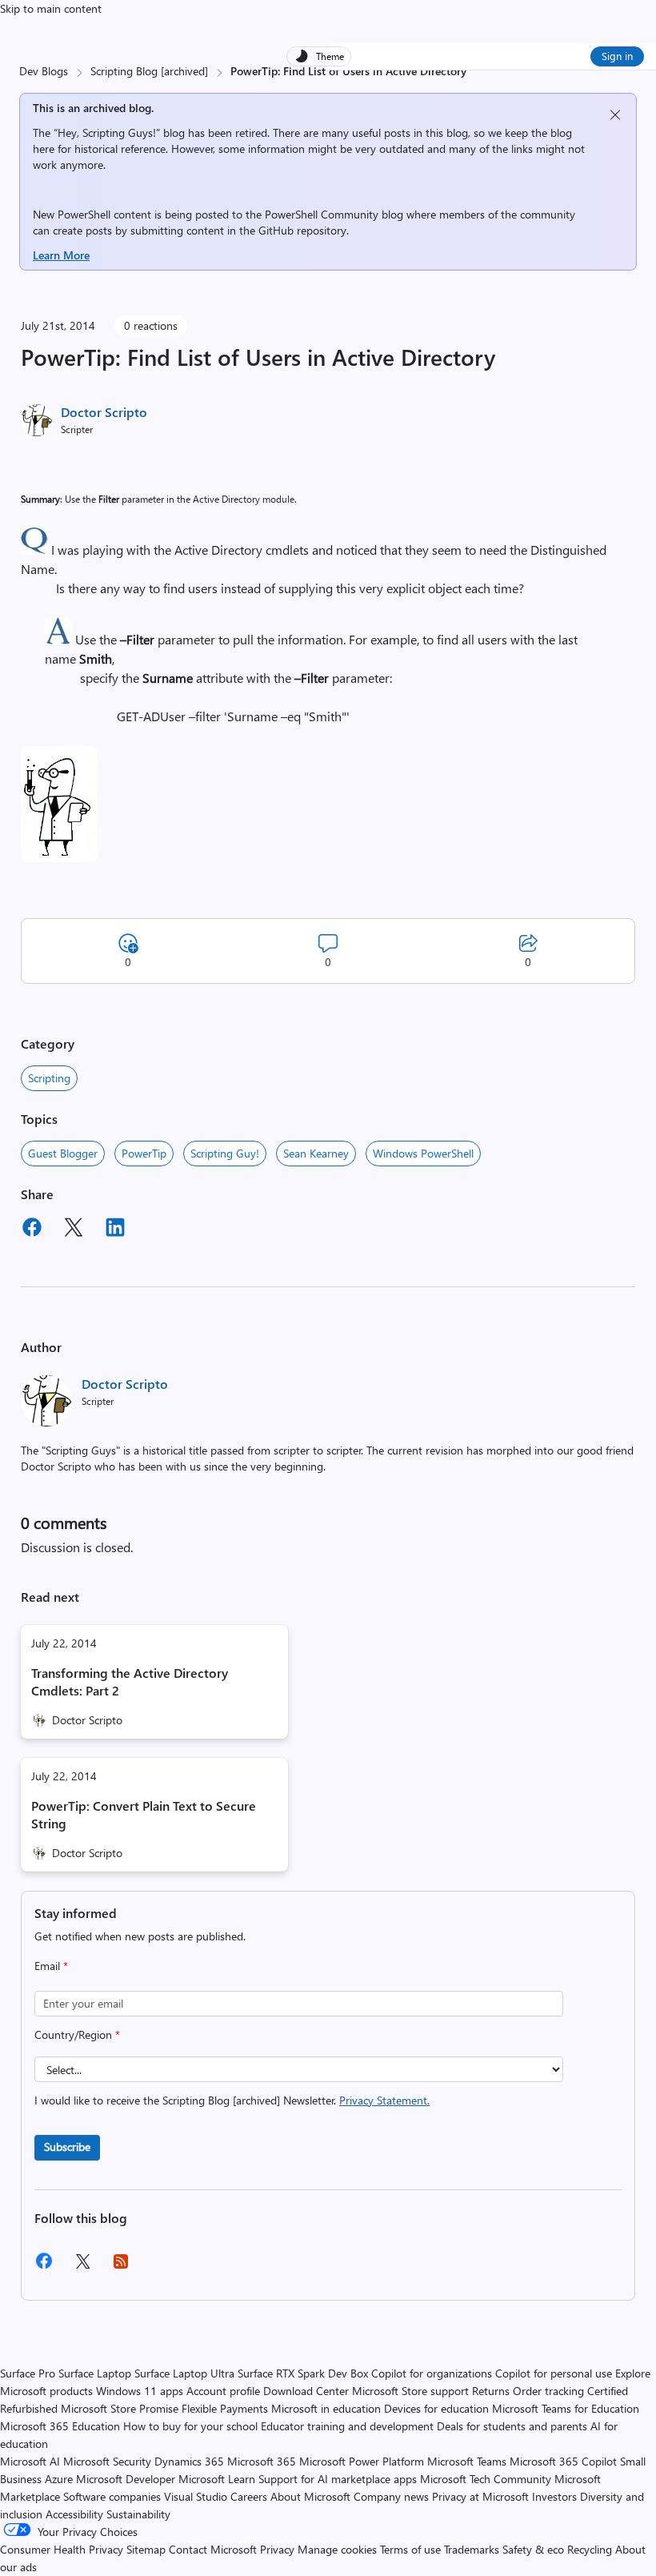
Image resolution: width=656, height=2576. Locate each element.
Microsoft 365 (262, 2461)
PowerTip (144, 1153)
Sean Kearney (316, 1153)
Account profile (223, 2391)
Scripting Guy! (225, 1153)
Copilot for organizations (432, 2373)
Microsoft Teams (467, 2461)
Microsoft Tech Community (486, 2479)
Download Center (306, 2391)
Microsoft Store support (410, 2391)
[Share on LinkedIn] (115, 1230)
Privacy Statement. (384, 2100)
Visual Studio (196, 2496)
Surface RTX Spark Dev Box (303, 2373)
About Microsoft (310, 2496)
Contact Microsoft (213, 2549)
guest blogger (63, 1153)
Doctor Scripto (104, 412)
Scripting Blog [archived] (149, 71)
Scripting (49, 1078)
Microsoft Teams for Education (566, 2408)
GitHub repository (302, 230)
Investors (554, 2496)
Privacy (279, 2549)
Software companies (112, 2496)
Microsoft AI (30, 2461)
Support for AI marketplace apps (338, 2479)
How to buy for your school (190, 2426)
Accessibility (74, 2514)
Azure (59, 2479)
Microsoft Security (107, 2461)
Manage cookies (337, 2549)
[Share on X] (74, 1230)
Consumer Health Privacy (62, 2549)
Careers (249, 2496)
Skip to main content (51, 8)
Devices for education (436, 2408)
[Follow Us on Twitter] (82, 2267)
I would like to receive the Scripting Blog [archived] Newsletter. (232, 2100)
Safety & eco (533, 2549)
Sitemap (146, 2549)
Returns (491, 2391)
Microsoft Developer (126, 2479)
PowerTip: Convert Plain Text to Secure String (144, 1814)
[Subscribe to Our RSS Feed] (121, 2267)
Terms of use (410, 2549)
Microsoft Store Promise (120, 2408)
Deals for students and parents (512, 2426)
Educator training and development (347, 2426)
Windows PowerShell (423, 1153)
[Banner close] (615, 115)
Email (51, 1966)
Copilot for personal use (554, 2373)
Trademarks (472, 2549)
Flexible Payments (225, 2408)
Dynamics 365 (189, 2461)
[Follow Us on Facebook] (44, 2267)
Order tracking (548, 2391)
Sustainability (138, 2514)
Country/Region (77, 2034)
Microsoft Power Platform (362, 2461)
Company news (391, 2496)
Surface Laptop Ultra (184, 2373)
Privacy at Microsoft (480, 2496)
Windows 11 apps (140, 2391)
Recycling (590, 2549)
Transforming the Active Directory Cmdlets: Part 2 (130, 1681)
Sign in (617, 56)
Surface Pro (28, 2373)
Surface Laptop (95, 2373)
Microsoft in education (326, 2408)
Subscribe (67, 2147)
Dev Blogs (44, 71)
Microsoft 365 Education (60, 2426)
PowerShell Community (322, 214)
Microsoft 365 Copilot (563, 2461)
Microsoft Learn (217, 2479)
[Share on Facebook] (32, 1230)
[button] (34, 550)
